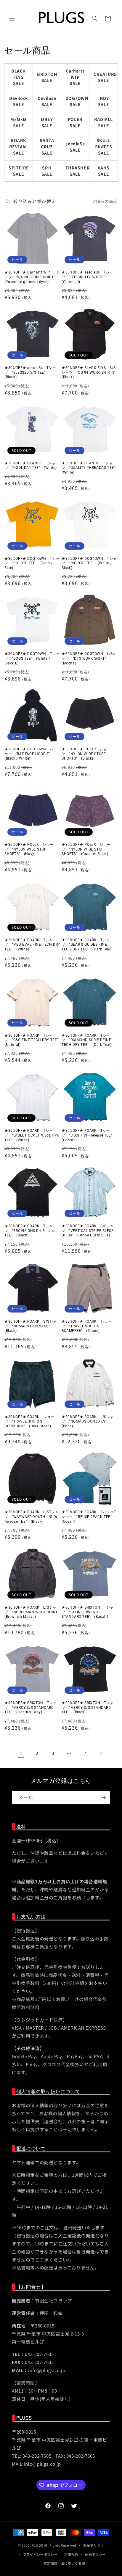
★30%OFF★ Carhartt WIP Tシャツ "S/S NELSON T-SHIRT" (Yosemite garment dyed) (32, 277)
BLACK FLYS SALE (19, 77)
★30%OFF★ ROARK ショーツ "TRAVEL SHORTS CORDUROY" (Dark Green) (29, 1421)
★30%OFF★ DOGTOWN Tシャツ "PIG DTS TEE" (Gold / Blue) (32, 563)
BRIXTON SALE (47, 77)
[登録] (103, 1798)
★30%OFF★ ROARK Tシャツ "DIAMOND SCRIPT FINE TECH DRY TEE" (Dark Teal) (87, 1040)
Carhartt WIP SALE (75, 77)
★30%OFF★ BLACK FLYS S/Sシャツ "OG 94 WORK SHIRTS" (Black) (90, 372)
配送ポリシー (95, 2554)
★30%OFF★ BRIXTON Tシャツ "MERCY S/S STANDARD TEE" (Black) (88, 1707)
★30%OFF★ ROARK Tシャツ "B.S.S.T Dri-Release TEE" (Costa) (89, 1135)
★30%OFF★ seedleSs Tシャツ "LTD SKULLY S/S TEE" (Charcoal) (88, 277)
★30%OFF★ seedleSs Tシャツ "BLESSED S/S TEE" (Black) (30, 372)
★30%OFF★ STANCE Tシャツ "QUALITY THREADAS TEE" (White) (90, 468)
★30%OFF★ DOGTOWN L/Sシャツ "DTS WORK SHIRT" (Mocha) (89, 658)
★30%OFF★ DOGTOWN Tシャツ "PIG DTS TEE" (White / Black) (89, 563)
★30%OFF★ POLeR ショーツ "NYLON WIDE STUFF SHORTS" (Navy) (29, 849)
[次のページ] (101, 1753)
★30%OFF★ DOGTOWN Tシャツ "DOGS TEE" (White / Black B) (32, 658)
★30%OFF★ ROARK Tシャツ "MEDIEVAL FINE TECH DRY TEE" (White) (32, 945)
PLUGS (38, 2545)
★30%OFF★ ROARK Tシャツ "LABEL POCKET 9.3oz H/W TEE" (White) (32, 1135)
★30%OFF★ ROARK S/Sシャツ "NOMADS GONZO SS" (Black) (31, 1326)
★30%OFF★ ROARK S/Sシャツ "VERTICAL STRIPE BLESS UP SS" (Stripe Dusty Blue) (88, 1231)
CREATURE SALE (105, 77)
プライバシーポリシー (40, 2554)
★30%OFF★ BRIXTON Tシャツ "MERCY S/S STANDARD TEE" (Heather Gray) (30, 1707)
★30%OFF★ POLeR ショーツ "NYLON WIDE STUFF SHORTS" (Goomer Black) (86, 849)
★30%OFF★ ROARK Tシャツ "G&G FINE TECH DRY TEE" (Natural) (32, 1040)
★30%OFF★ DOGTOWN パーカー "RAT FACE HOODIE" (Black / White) (31, 754)
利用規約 (71, 2554)
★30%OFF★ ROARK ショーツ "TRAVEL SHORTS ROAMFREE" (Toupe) (87, 1326)
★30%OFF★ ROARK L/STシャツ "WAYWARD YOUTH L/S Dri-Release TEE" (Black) (32, 1517)
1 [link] (21, 1753)
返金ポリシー (94, 2545)
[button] (12, 18)
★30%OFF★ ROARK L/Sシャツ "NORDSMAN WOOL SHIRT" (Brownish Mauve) (32, 1612)
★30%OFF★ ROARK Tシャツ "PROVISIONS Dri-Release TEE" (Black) (30, 1231)
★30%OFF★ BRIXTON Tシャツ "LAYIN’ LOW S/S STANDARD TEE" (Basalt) (88, 1612)
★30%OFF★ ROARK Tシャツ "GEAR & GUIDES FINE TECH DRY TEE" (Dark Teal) (87, 945)
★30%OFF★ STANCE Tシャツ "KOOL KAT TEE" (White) (30, 466)
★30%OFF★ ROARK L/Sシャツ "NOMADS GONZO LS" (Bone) (88, 1421)
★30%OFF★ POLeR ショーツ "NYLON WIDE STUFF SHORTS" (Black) (86, 754)
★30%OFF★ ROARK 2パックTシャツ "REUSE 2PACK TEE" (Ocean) (89, 1517)
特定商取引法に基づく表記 (64, 2563)
